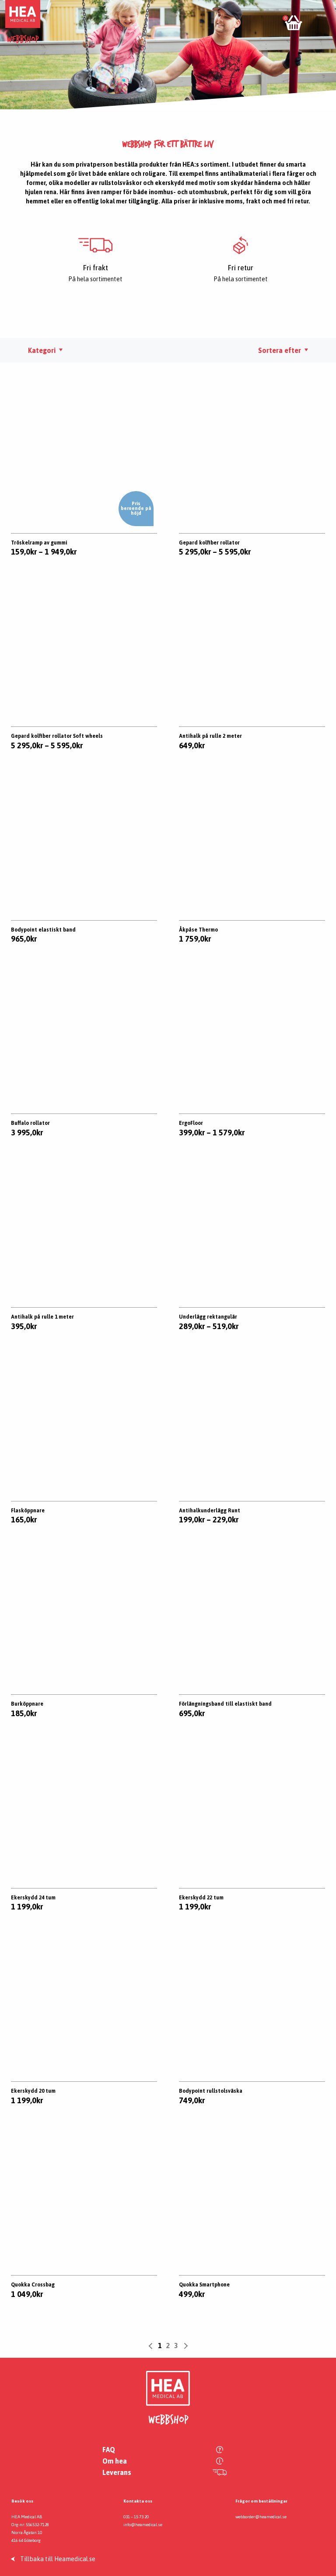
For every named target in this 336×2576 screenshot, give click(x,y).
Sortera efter (280, 350)
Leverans (117, 2472)
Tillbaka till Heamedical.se (58, 2559)
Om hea (115, 2461)
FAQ (109, 2450)
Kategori (42, 350)
